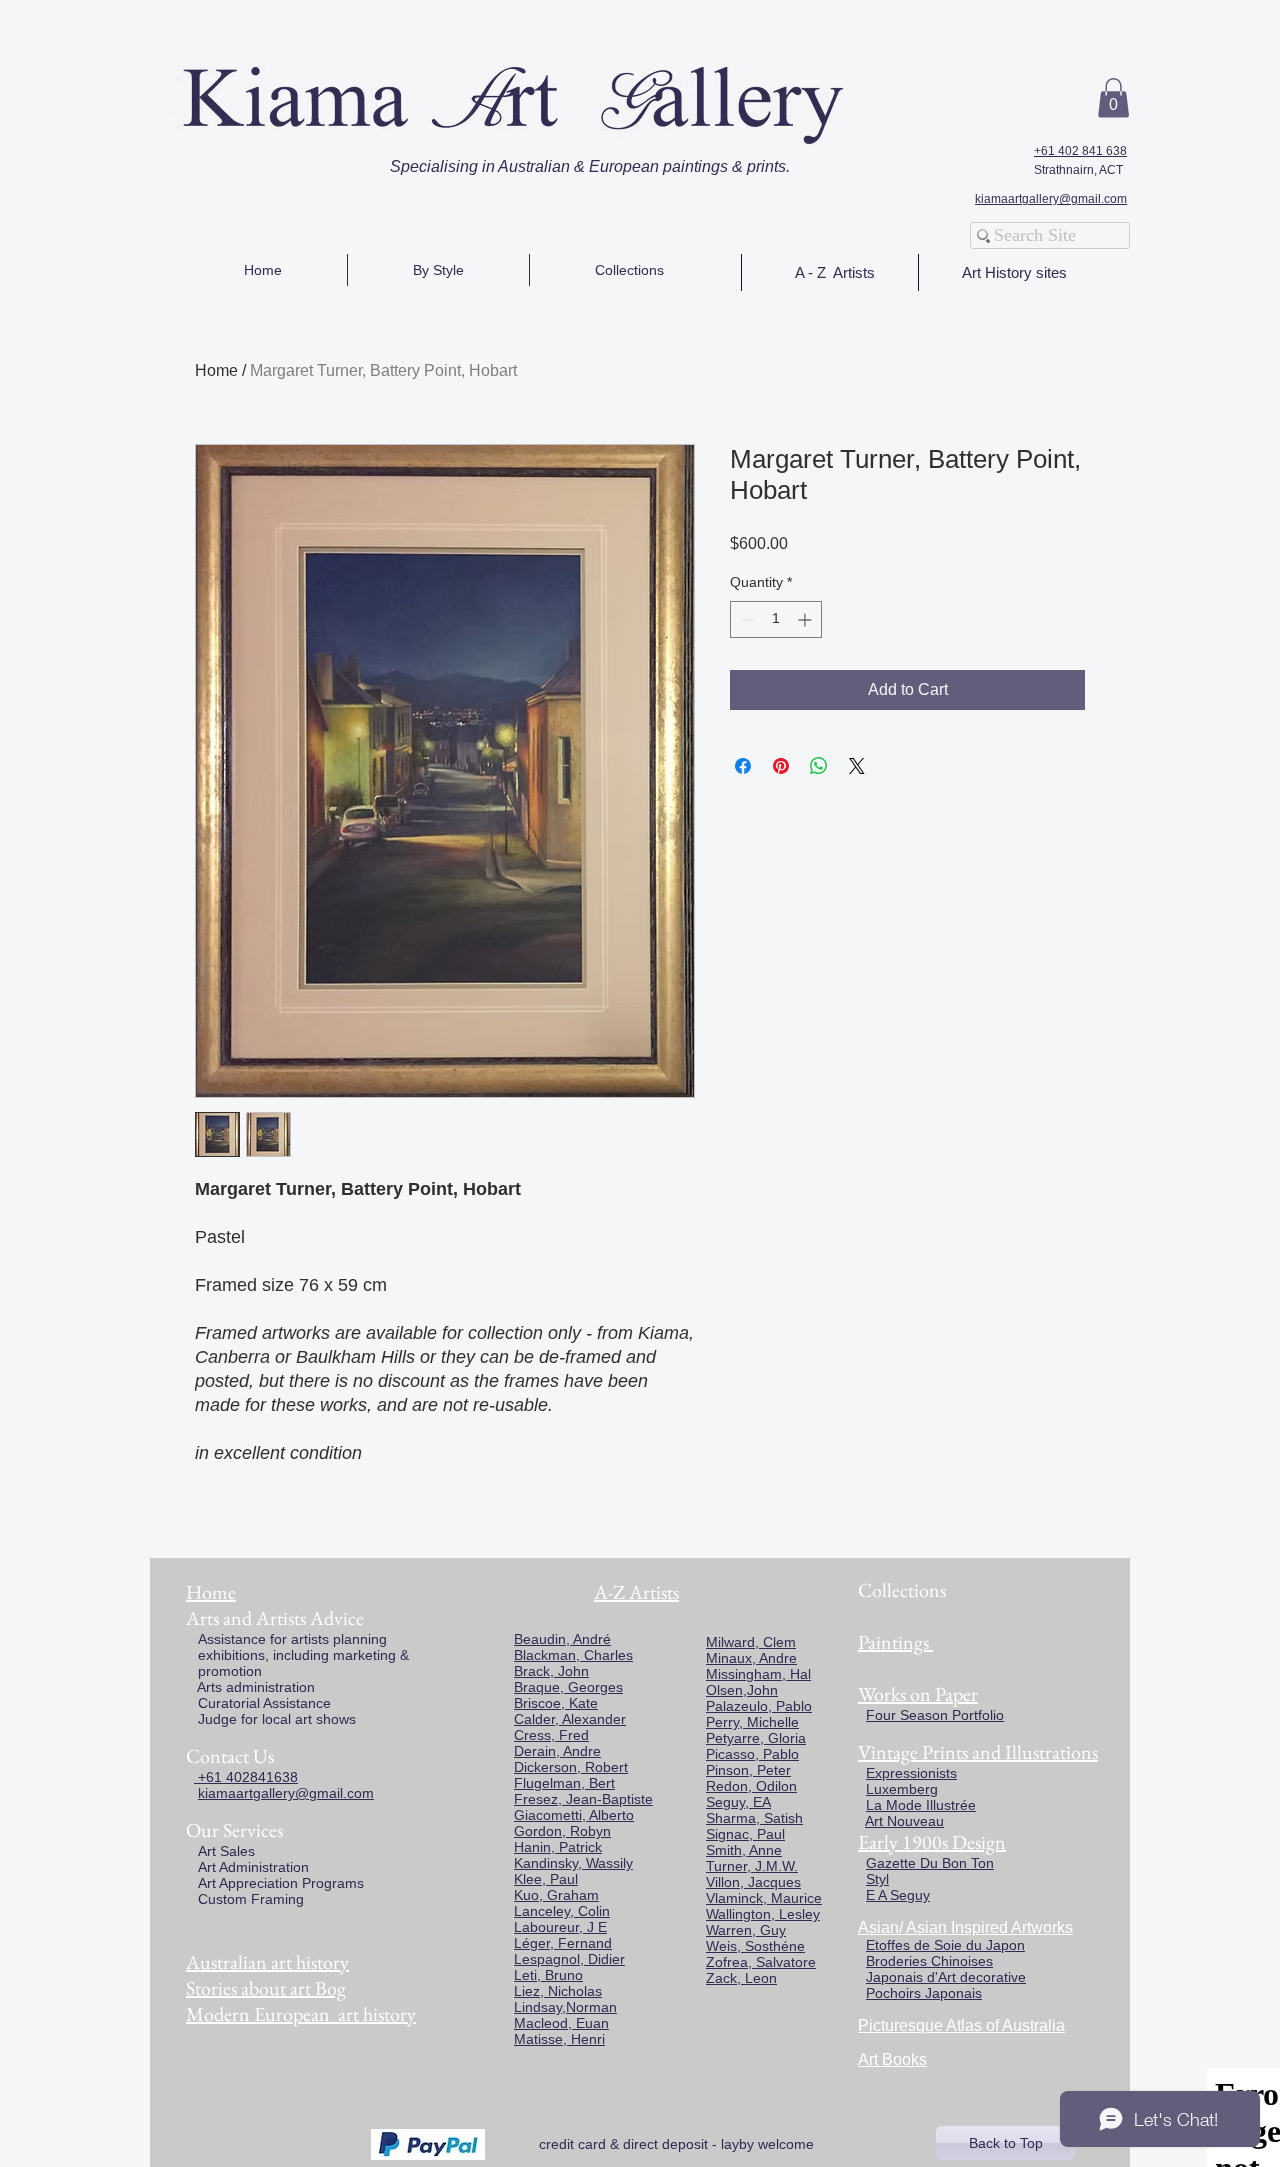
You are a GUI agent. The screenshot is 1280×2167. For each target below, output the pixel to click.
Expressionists (911, 1773)
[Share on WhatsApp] (819, 766)
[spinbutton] (776, 619)
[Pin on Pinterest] (781, 766)
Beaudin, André (562, 1639)
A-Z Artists (636, 1592)
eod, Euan (576, 2023)
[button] (1113, 97)
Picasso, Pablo (752, 1754)
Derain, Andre (557, 1751)
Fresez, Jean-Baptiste (583, 1799)
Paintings (893, 1642)
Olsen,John (742, 1690)
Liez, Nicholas (558, 1991)
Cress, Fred (551, 1735)
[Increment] (806, 619)
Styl (877, 1879)
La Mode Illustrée (921, 1805)
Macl (529, 2023)
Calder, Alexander (570, 1719)
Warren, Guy (746, 1930)
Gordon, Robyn (562, 1831)
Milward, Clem (751, 1642)
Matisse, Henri (559, 2039)
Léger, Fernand (563, 1943)
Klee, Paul (546, 1879)
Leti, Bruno (548, 1975)
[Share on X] (857, 766)
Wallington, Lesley (763, 1914)
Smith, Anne (744, 1850)
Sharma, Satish (754, 1818)
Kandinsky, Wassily (573, 1863)
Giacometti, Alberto (574, 1815)
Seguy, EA (738, 1802)
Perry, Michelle (752, 1722)
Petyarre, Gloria (756, 1738)
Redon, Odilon (751, 1786)
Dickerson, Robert (571, 1767)
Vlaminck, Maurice (764, 1898)
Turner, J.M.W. (752, 1866)
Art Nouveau (904, 1821)
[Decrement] (745, 619)
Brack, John (551, 1671)
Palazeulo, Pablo (759, 1706)
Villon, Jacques (753, 1882)
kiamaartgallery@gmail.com (1051, 199)
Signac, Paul (745, 1834)
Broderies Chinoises (929, 1961)
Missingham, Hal (758, 1674)
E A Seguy (898, 1895)
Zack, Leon (741, 1978)
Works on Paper (918, 1694)
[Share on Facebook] (743, 766)
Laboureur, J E (560, 1927)
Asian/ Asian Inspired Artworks (965, 1927)
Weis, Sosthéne (755, 1946)
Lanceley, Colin (562, 1911)
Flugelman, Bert (564, 1783)
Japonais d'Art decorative (946, 1977)
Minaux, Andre (751, 1658)
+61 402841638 (246, 1777)
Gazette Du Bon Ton (930, 1863)
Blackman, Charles (573, 1655)
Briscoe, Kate (556, 1703)
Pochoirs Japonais (924, 1993)
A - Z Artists (835, 272)
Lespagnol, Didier (569, 1959)
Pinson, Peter (748, 1770)
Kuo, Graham (556, 1895)
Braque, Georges (568, 1687)
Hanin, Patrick (558, 1847)
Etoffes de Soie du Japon (945, 1945)
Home (216, 370)
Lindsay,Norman (565, 2007)
